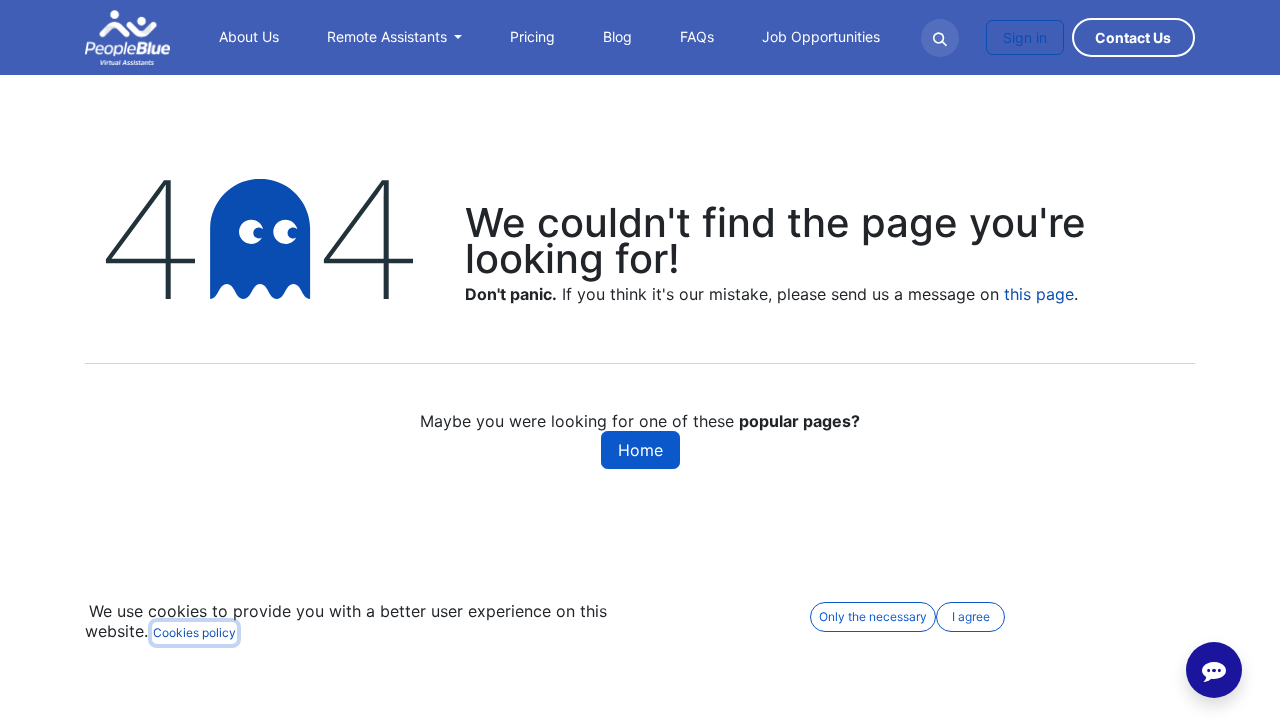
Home (640, 450)
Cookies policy (194, 632)
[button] (940, 38)
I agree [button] (971, 616)
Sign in (1025, 37)
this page (1039, 294)
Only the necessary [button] (873, 616)
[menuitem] (249, 37)
